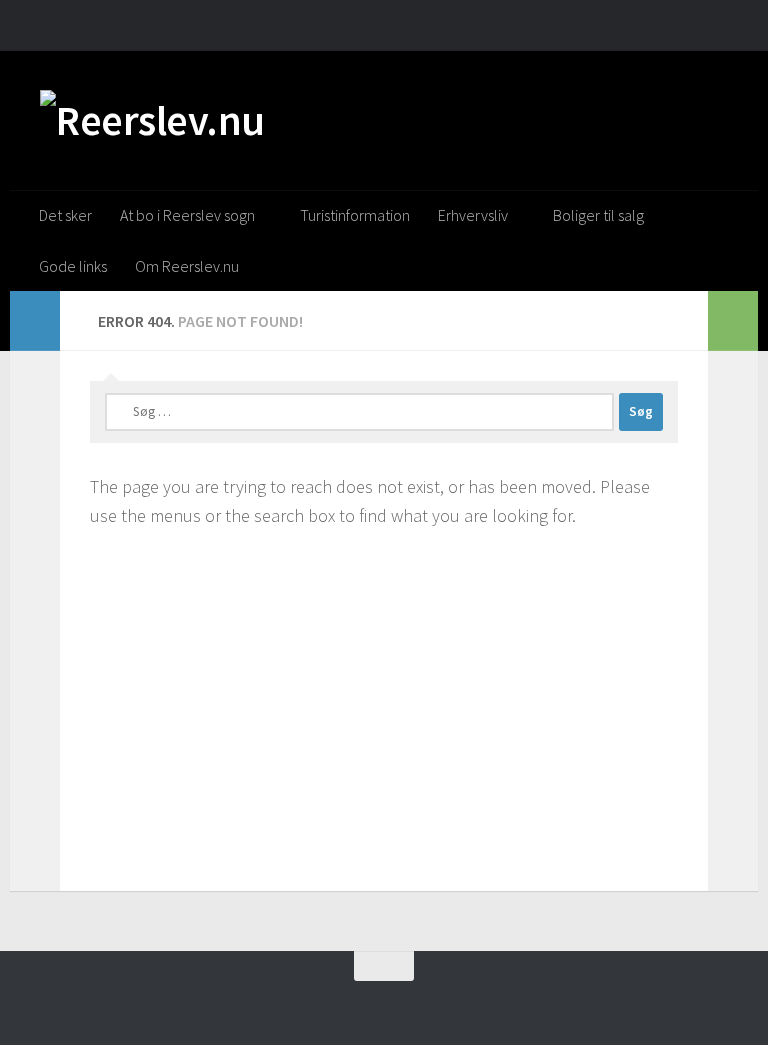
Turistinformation (355, 215)
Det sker (65, 215)
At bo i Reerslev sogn (187, 215)
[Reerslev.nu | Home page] (152, 120)
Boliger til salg (598, 215)
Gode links (73, 266)
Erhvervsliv (473, 215)
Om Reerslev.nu (187, 266)
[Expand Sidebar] (35, 321)
